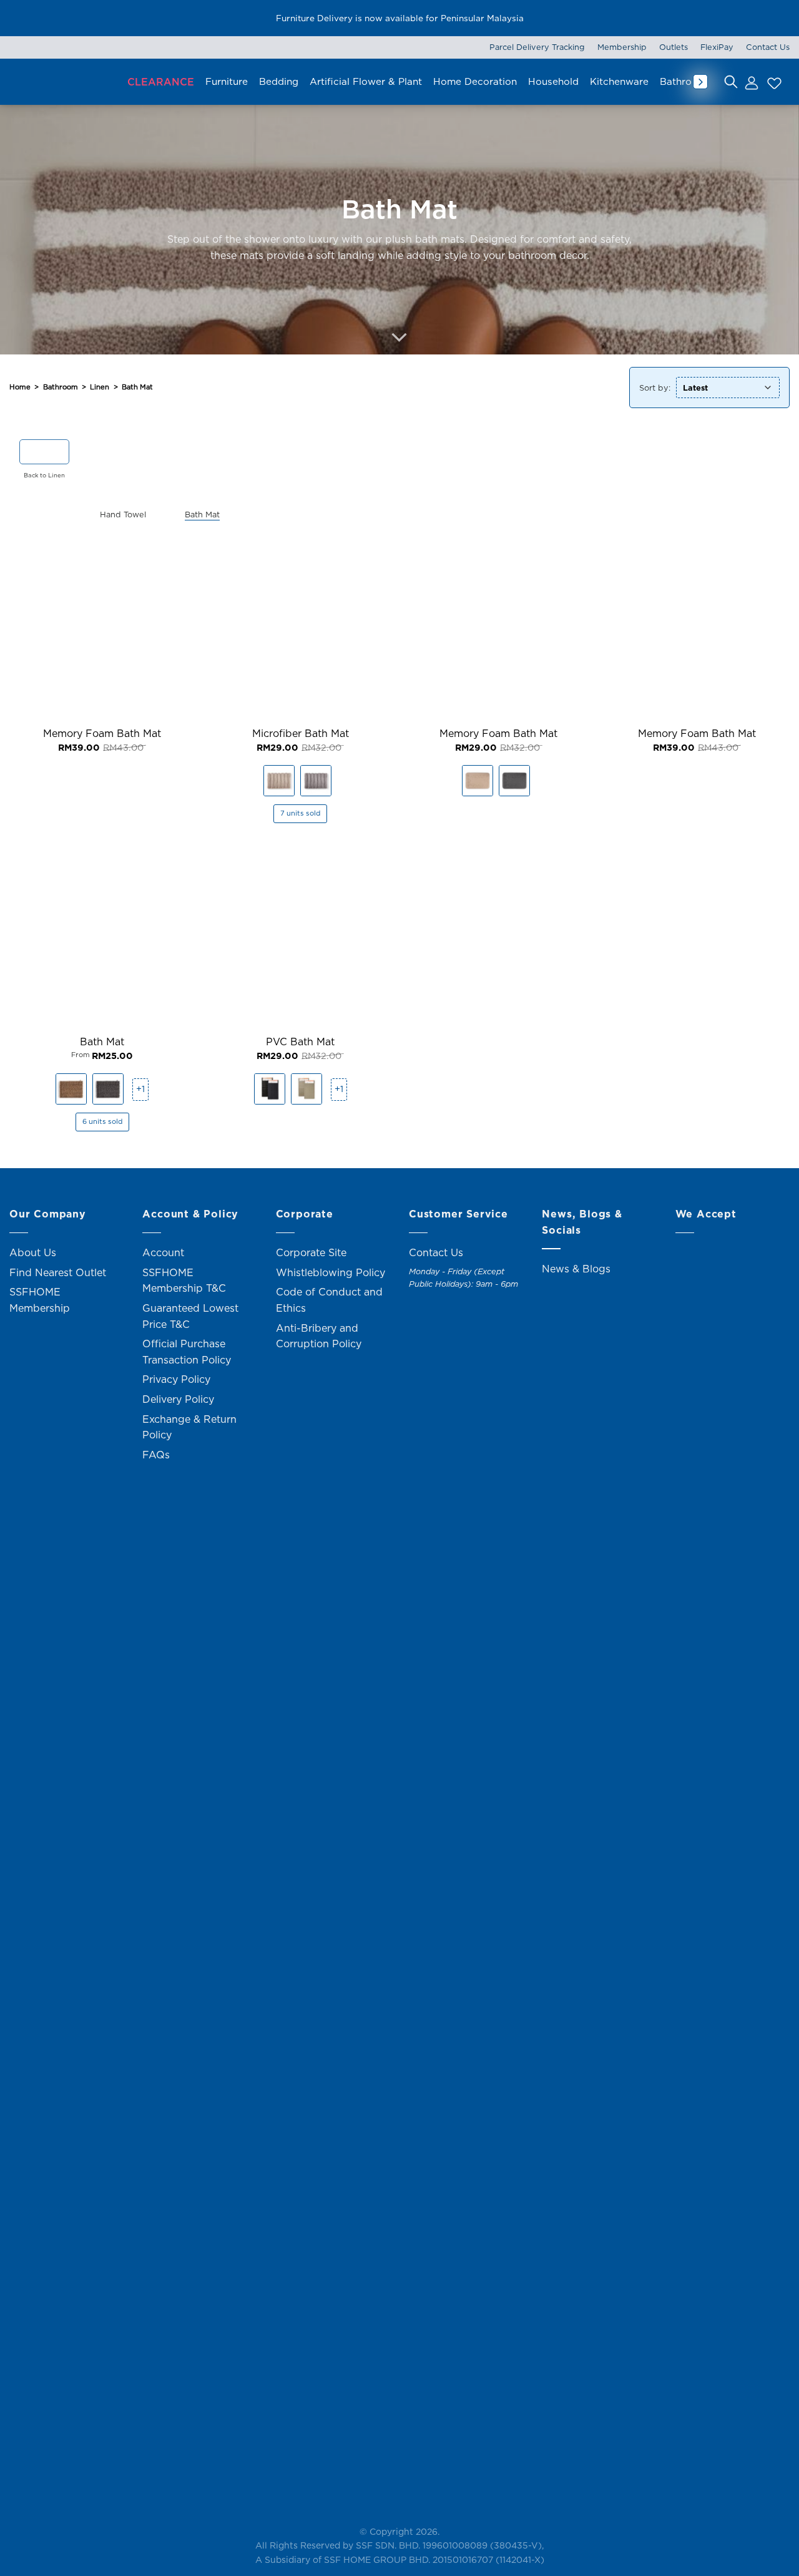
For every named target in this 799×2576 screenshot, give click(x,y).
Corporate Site (311, 1252)
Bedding (279, 81)
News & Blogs (576, 1269)
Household (553, 81)
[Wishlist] (773, 82)
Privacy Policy (176, 1379)
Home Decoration (475, 81)
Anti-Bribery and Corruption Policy (319, 1336)
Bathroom (683, 81)
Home (20, 387)
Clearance (161, 82)
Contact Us (768, 47)
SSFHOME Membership (40, 1300)
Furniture (227, 81)
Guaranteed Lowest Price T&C (190, 1316)
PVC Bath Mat (300, 1042)
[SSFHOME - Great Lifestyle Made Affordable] (62, 81)
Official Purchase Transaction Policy (187, 1352)
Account (163, 1252)
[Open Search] (731, 82)
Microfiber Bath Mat (301, 734)
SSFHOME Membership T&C (184, 1281)
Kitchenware (619, 81)
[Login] (751, 82)
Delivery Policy (178, 1399)
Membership (622, 47)
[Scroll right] (700, 82)
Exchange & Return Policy (189, 1427)
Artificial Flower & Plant (366, 81)
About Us (33, 1252)
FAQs (156, 1455)
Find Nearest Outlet (58, 1272)
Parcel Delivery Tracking (537, 47)
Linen (100, 387)
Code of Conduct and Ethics (329, 1300)
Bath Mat (102, 1042)
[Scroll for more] (399, 338)
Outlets (674, 47)
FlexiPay (717, 47)
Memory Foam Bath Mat (102, 734)
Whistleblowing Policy (331, 1272)
